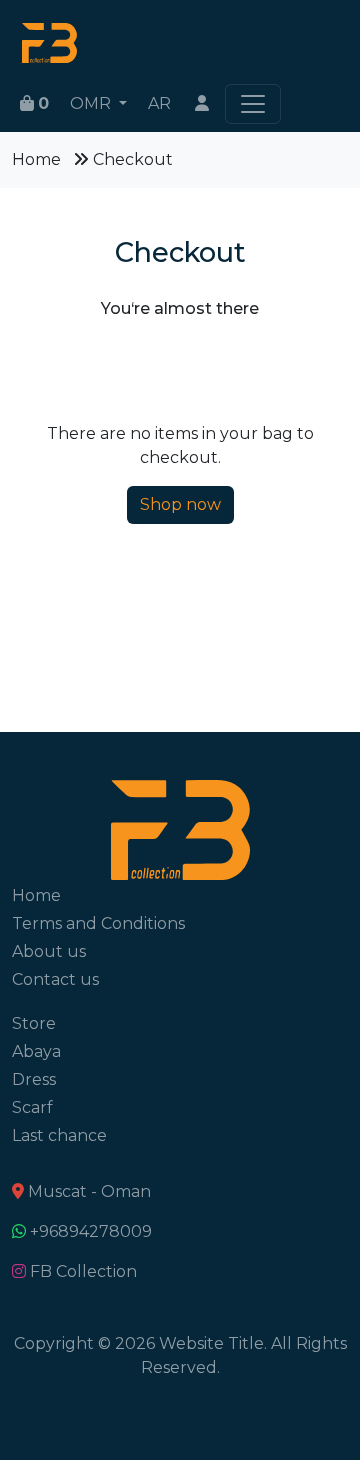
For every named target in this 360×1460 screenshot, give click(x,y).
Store (34, 1023)
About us (49, 951)
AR (159, 103)
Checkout (133, 159)
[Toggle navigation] (253, 104)
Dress (34, 1079)
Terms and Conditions (98, 923)
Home (36, 159)
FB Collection (83, 1271)
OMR (92, 103)
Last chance (59, 1135)
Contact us (55, 979)
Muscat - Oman (89, 1191)
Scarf (32, 1107)
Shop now (180, 504)
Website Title (211, 1343)
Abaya (36, 1051)
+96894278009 (91, 1231)
